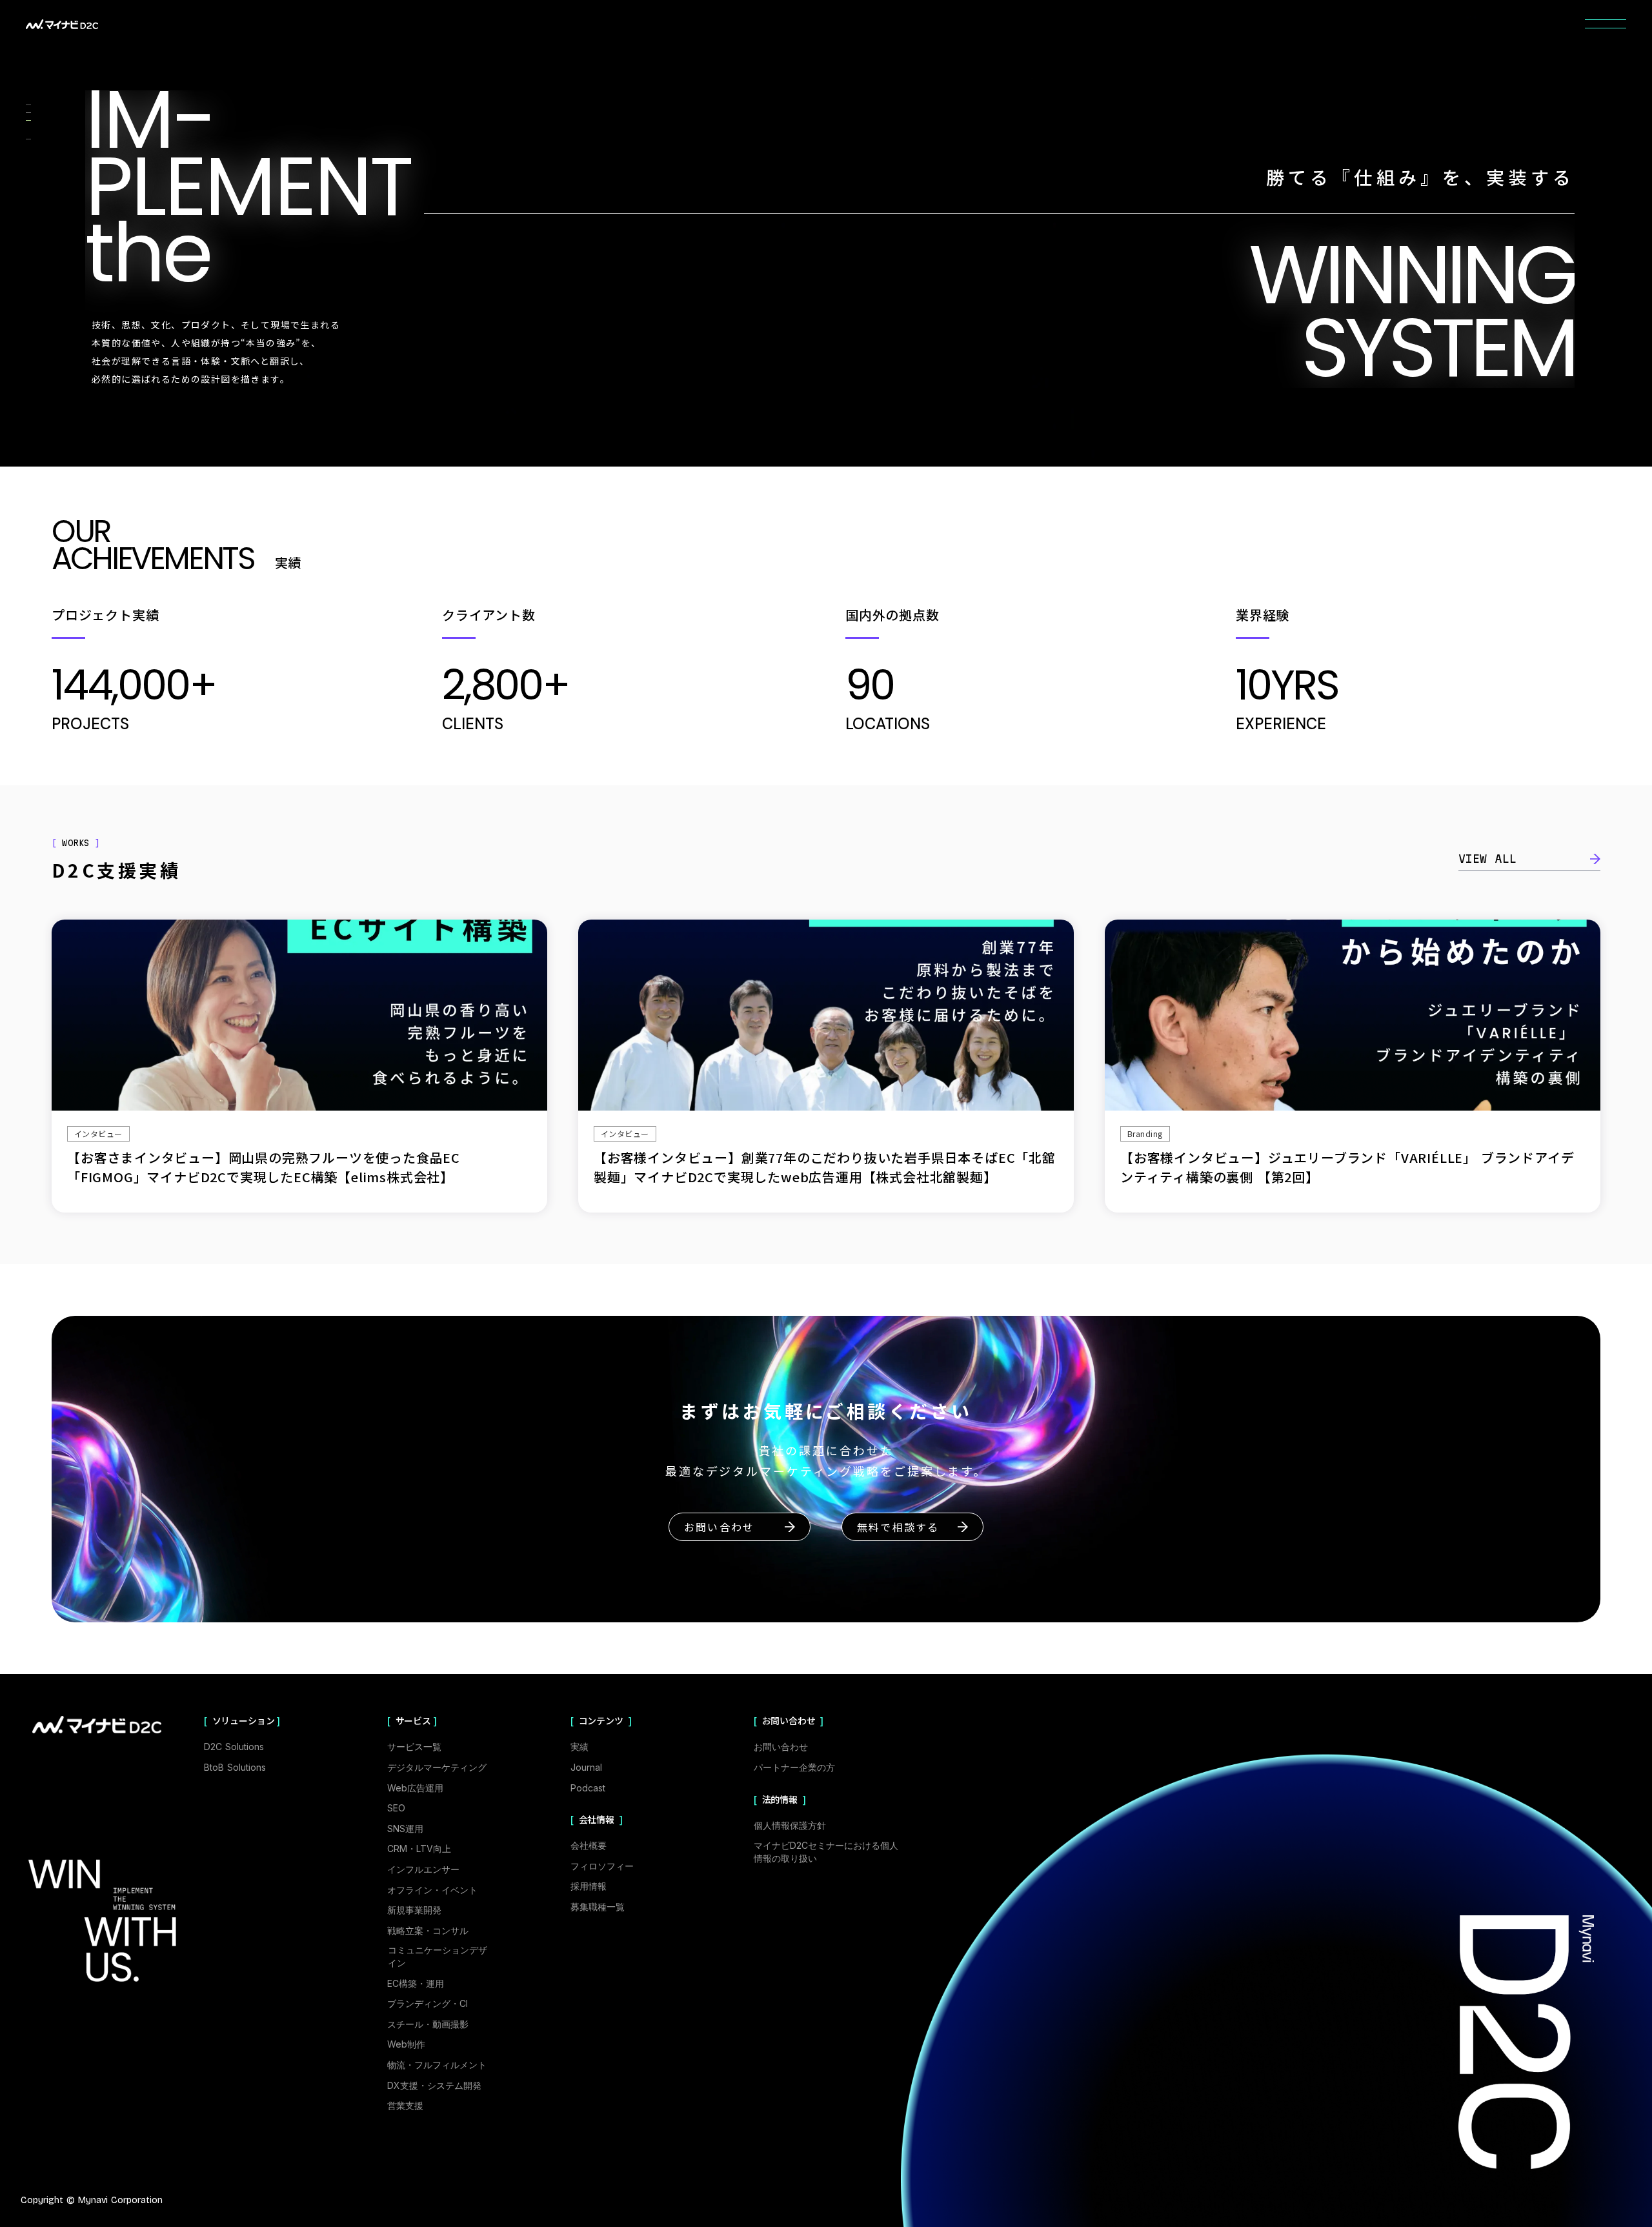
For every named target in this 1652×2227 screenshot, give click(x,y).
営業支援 (405, 2105)
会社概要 (589, 1845)
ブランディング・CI (428, 2003)
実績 (579, 1747)
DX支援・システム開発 (434, 2085)
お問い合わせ (781, 1747)
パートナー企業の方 (794, 1767)
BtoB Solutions (235, 1767)
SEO (396, 1808)
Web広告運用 (415, 1788)
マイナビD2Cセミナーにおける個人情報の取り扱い (826, 1852)
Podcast (588, 1788)
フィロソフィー (602, 1866)
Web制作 (406, 2044)
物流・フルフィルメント (437, 2065)
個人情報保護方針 (790, 1825)
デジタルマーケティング (437, 1767)
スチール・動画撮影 (428, 2024)
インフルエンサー (423, 1869)
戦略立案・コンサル (428, 1930)
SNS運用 (405, 1829)
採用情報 (589, 1886)
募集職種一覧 (598, 1907)
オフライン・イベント (432, 1890)
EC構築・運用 (416, 1983)
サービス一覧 (414, 1747)
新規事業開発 (414, 1910)
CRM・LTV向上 (419, 1849)
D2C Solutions (234, 1747)
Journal (586, 1767)
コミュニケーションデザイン (438, 1956)
